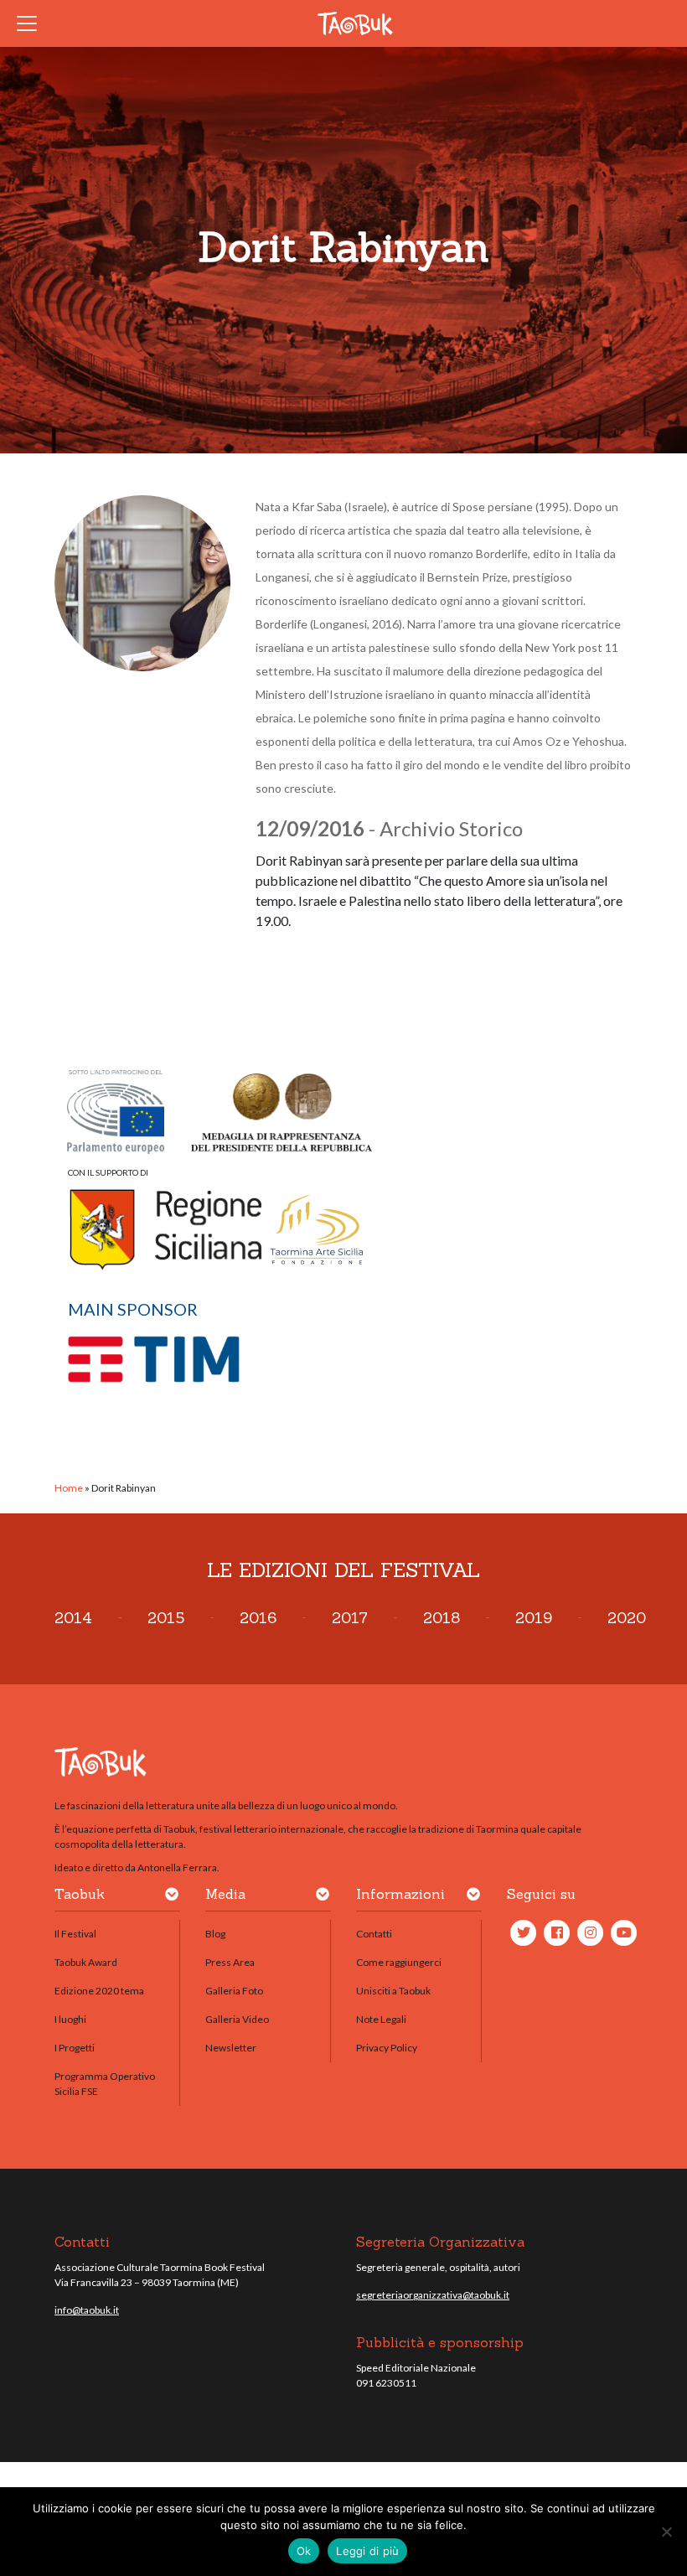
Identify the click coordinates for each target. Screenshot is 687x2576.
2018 (442, 1618)
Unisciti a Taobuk (393, 1991)
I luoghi (70, 2019)
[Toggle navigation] (32, 23)
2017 (350, 1618)
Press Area (230, 1962)
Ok (304, 2551)
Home (69, 1488)
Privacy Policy (387, 2048)
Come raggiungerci (399, 1962)
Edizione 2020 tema (99, 1991)
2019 (534, 1618)
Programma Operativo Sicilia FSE (105, 2084)
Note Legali (381, 2019)
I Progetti (75, 2048)
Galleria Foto (234, 1991)
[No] (666, 2532)
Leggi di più (367, 2551)
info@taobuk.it (87, 2310)
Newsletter (231, 2048)
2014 (73, 1618)
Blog (215, 1934)
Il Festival (75, 1934)
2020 (627, 1618)
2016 (258, 1618)
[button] (172, 1897)
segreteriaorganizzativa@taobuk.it (433, 2295)
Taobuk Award (86, 1962)
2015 (166, 1618)
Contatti (374, 1934)
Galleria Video (237, 2019)
